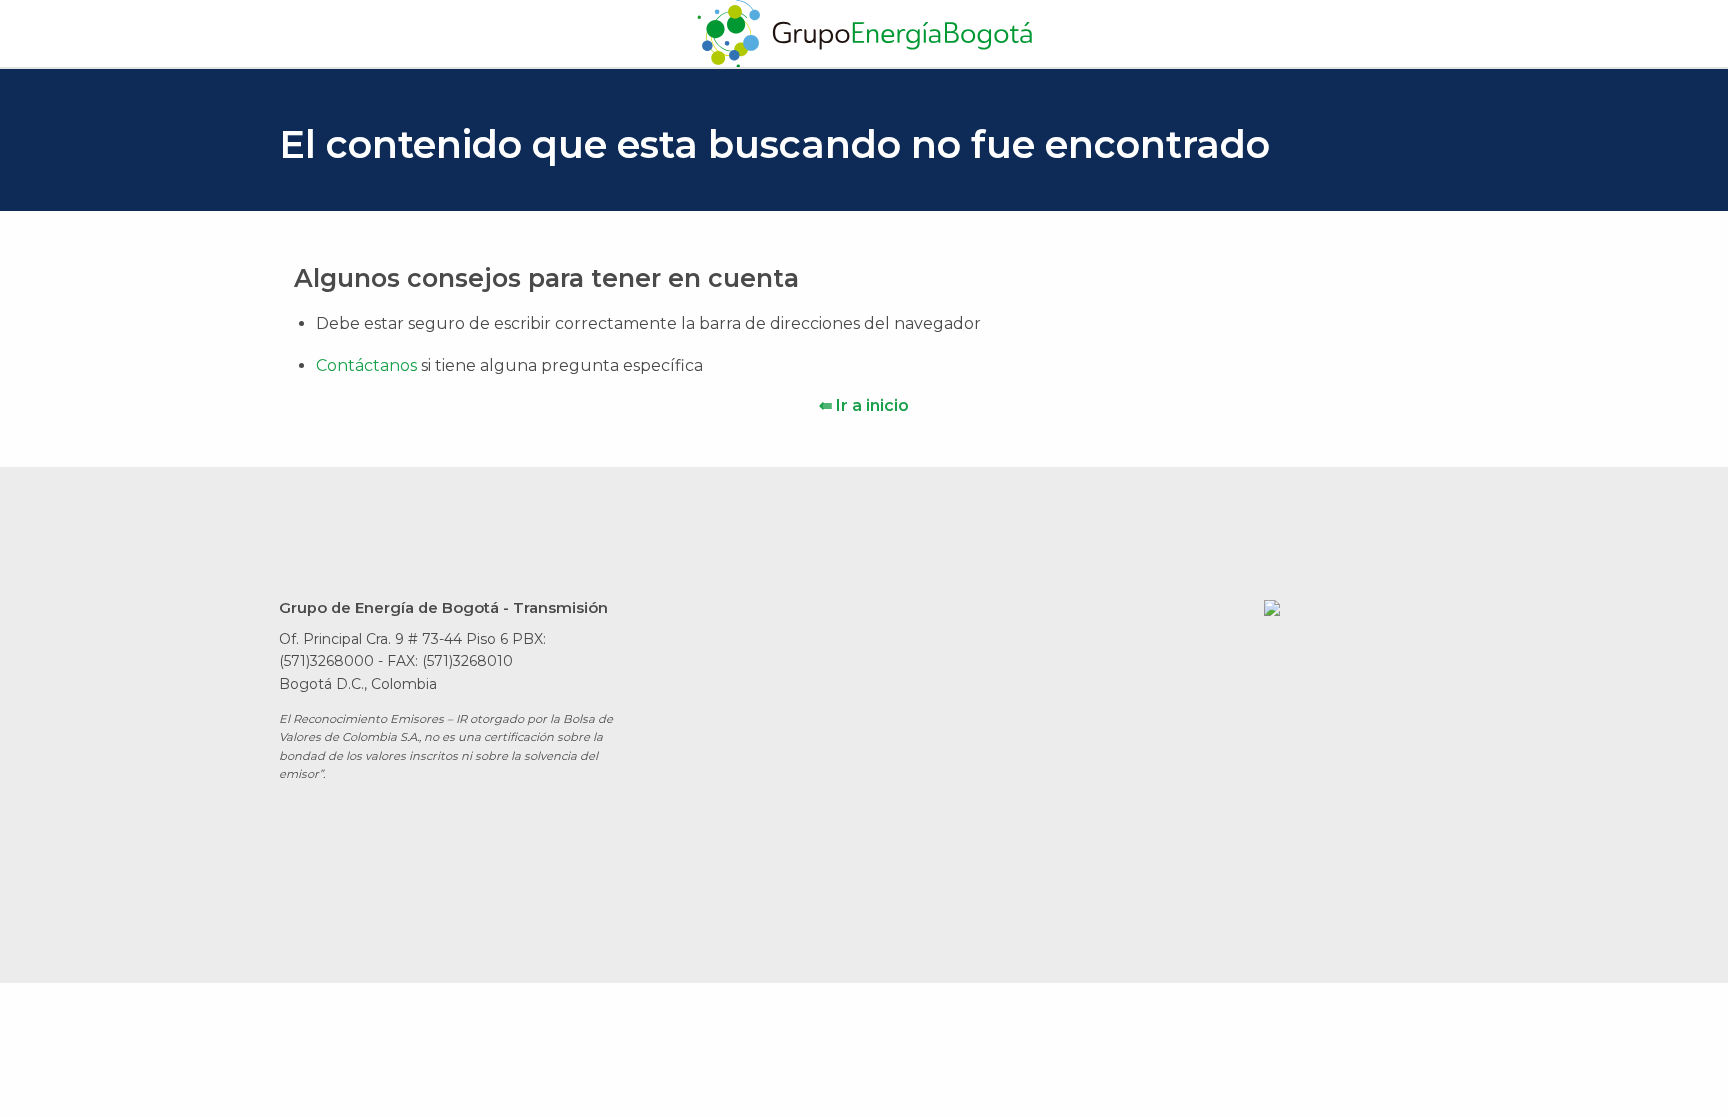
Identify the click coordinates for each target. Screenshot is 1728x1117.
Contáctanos (368, 365)
